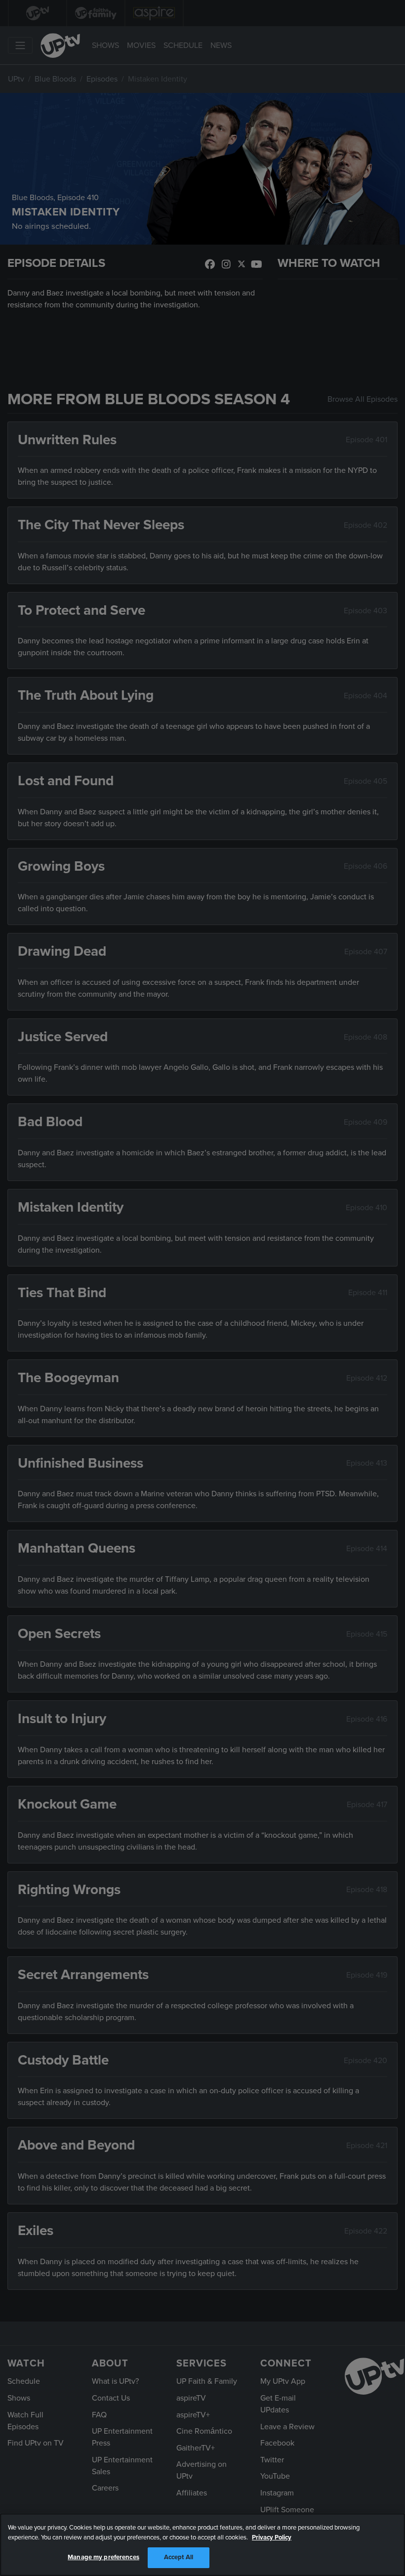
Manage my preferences (103, 2557)
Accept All (179, 2557)
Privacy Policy (272, 2537)
